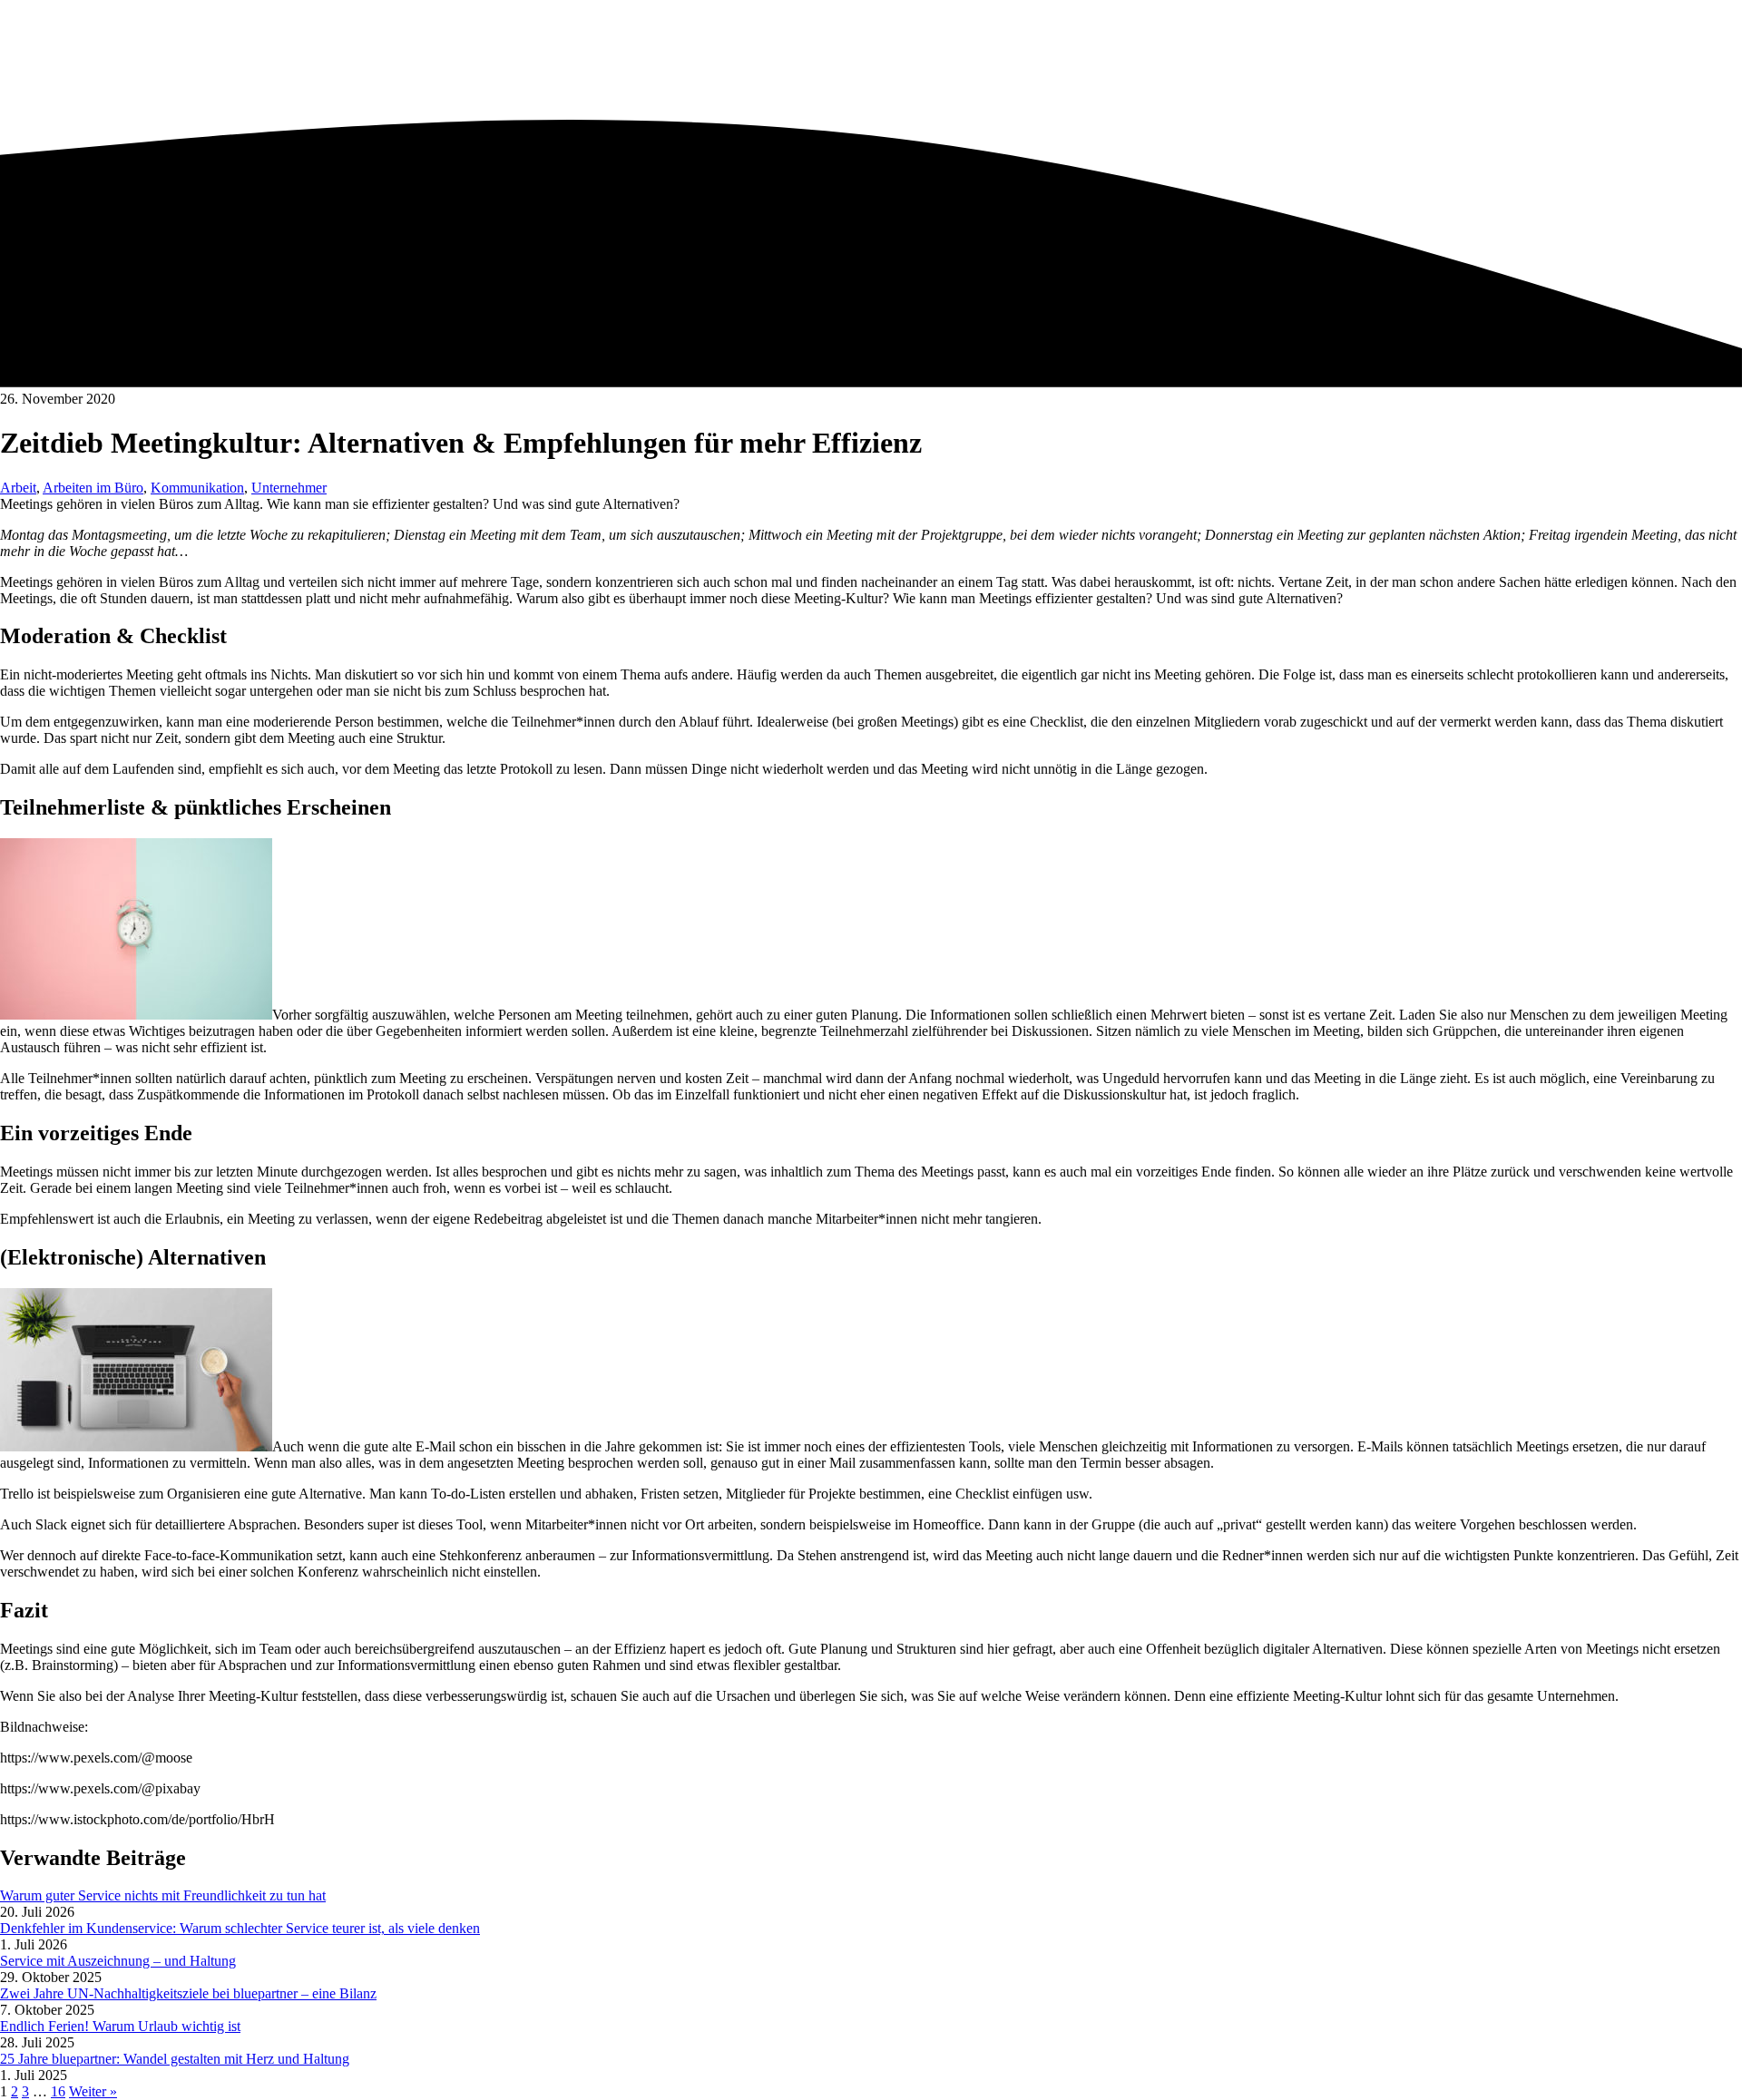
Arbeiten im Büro (93, 488)
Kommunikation (197, 488)
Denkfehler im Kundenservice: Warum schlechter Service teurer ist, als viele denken (240, 1928)
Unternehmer (289, 488)
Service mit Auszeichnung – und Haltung (118, 1961)
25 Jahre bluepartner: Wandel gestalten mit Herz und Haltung (175, 2059)
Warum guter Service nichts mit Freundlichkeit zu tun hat (163, 1895)
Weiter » (93, 2091)
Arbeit (18, 488)
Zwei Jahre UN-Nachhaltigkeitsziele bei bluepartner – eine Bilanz (188, 1993)
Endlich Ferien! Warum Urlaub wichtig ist (120, 2026)
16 (58, 2091)
